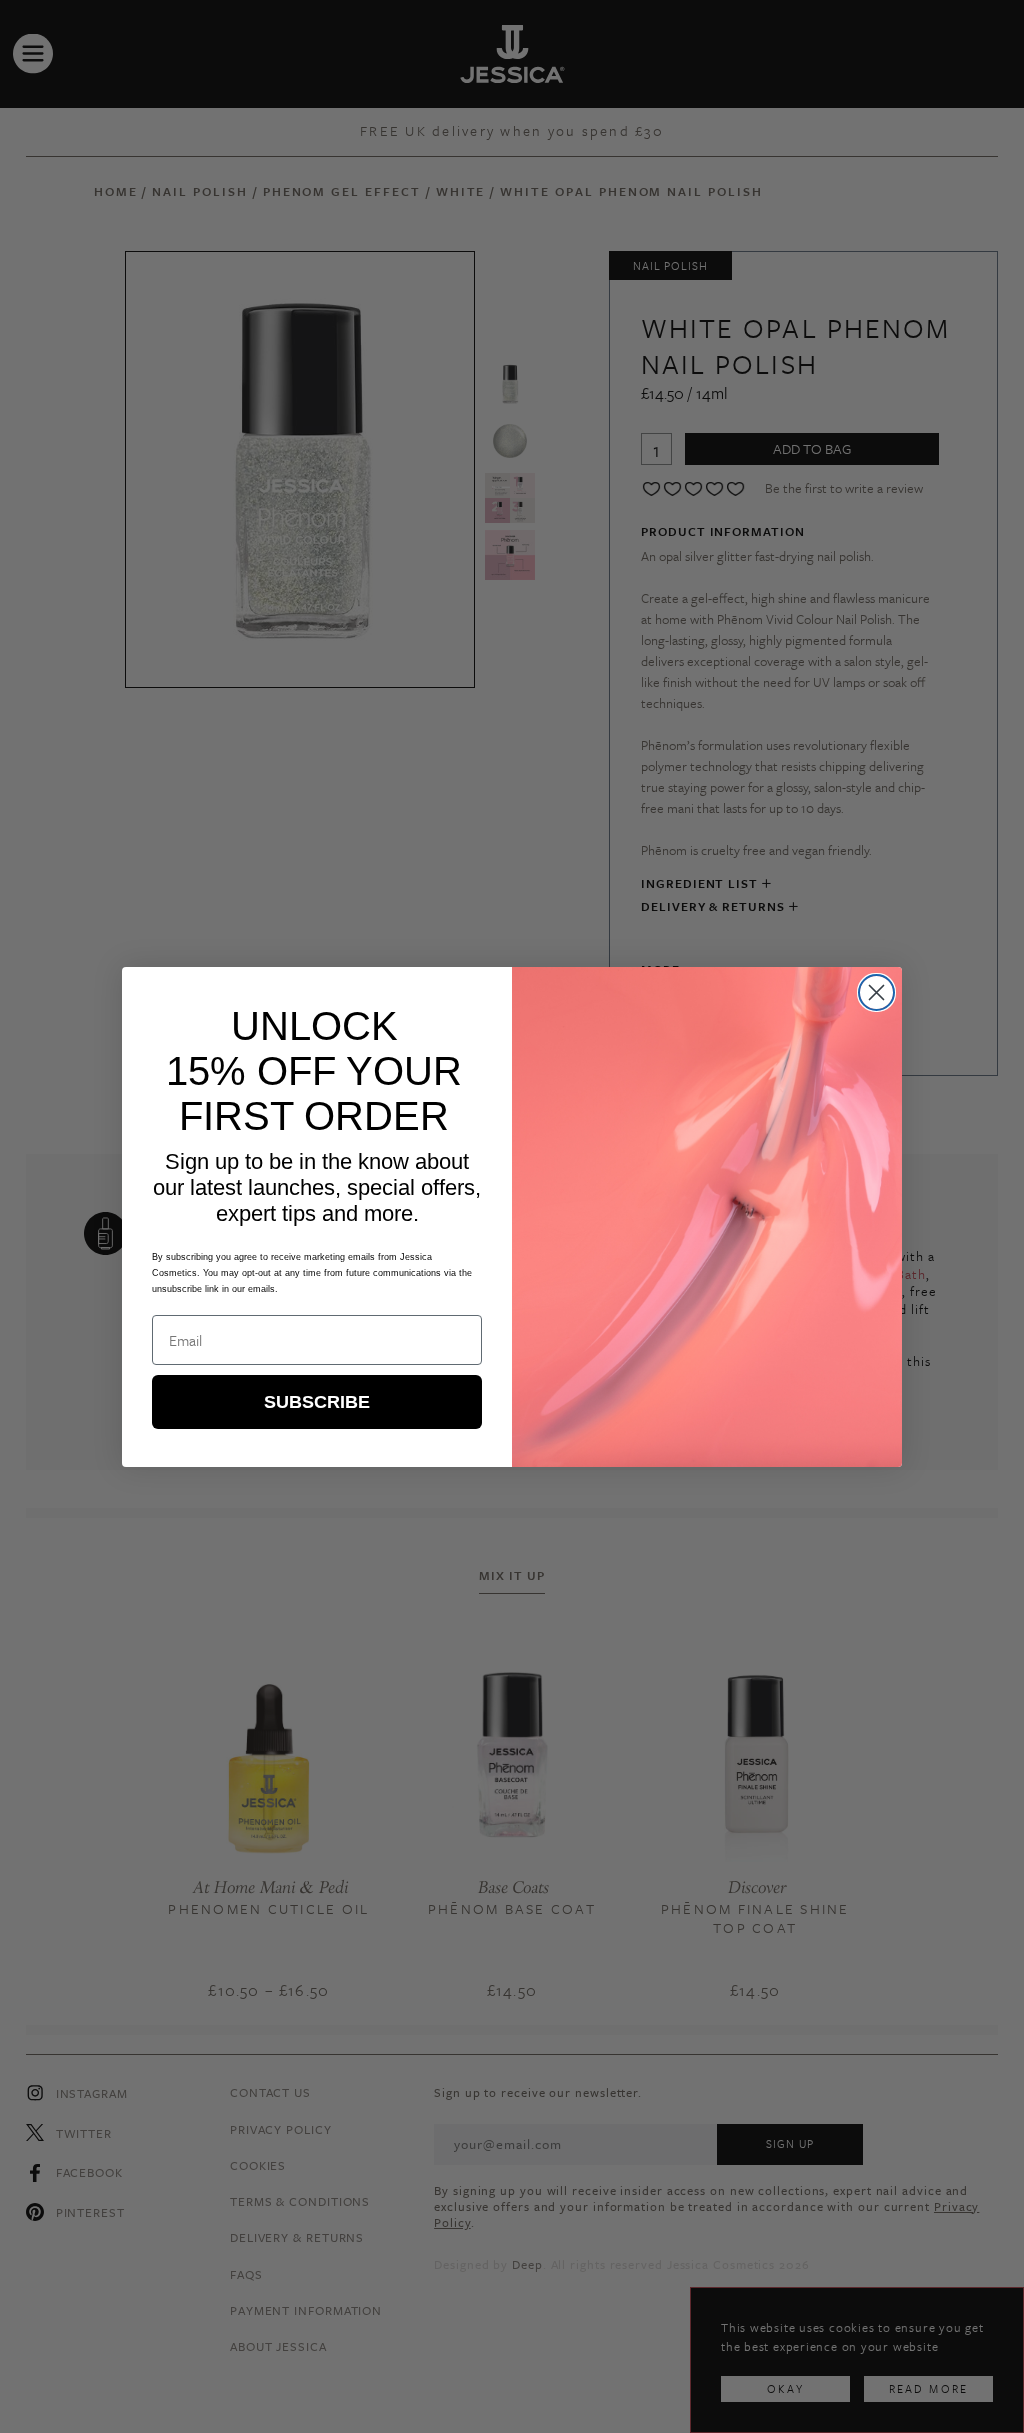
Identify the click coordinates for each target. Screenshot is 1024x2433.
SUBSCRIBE (317, 1402)
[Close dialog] (876, 992)
